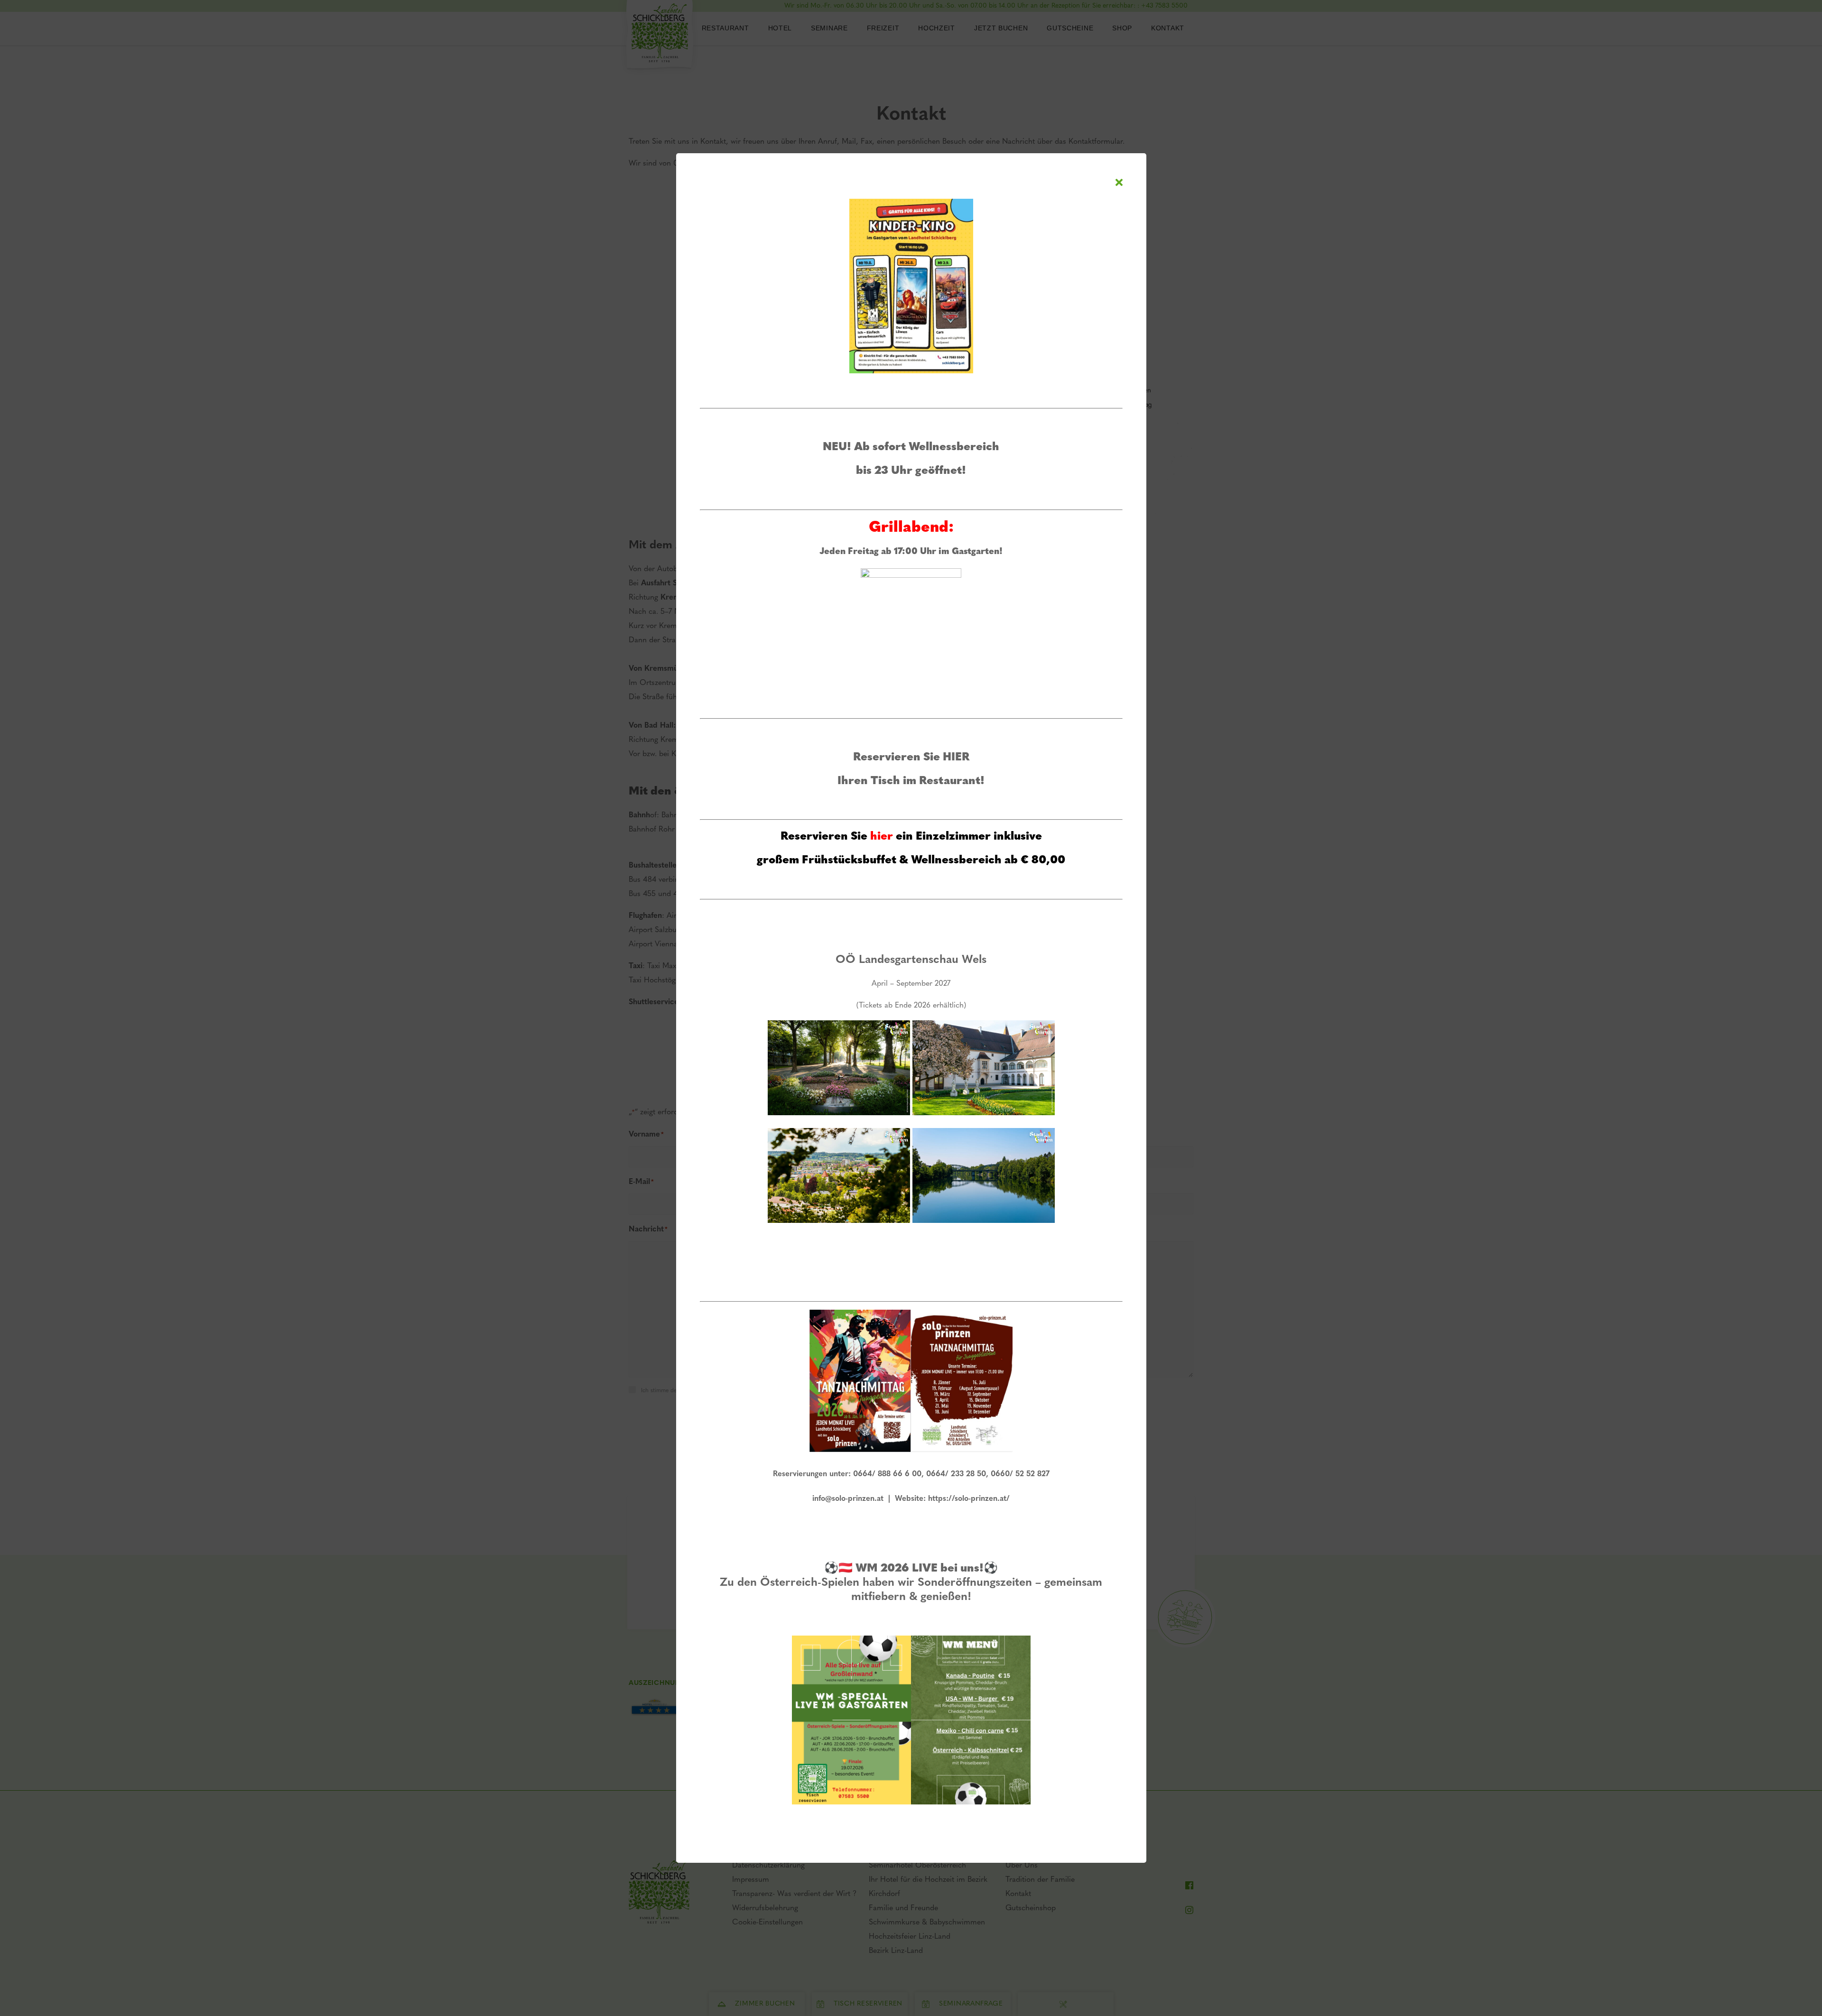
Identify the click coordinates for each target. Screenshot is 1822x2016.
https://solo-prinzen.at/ (969, 1499)
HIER (956, 758)
